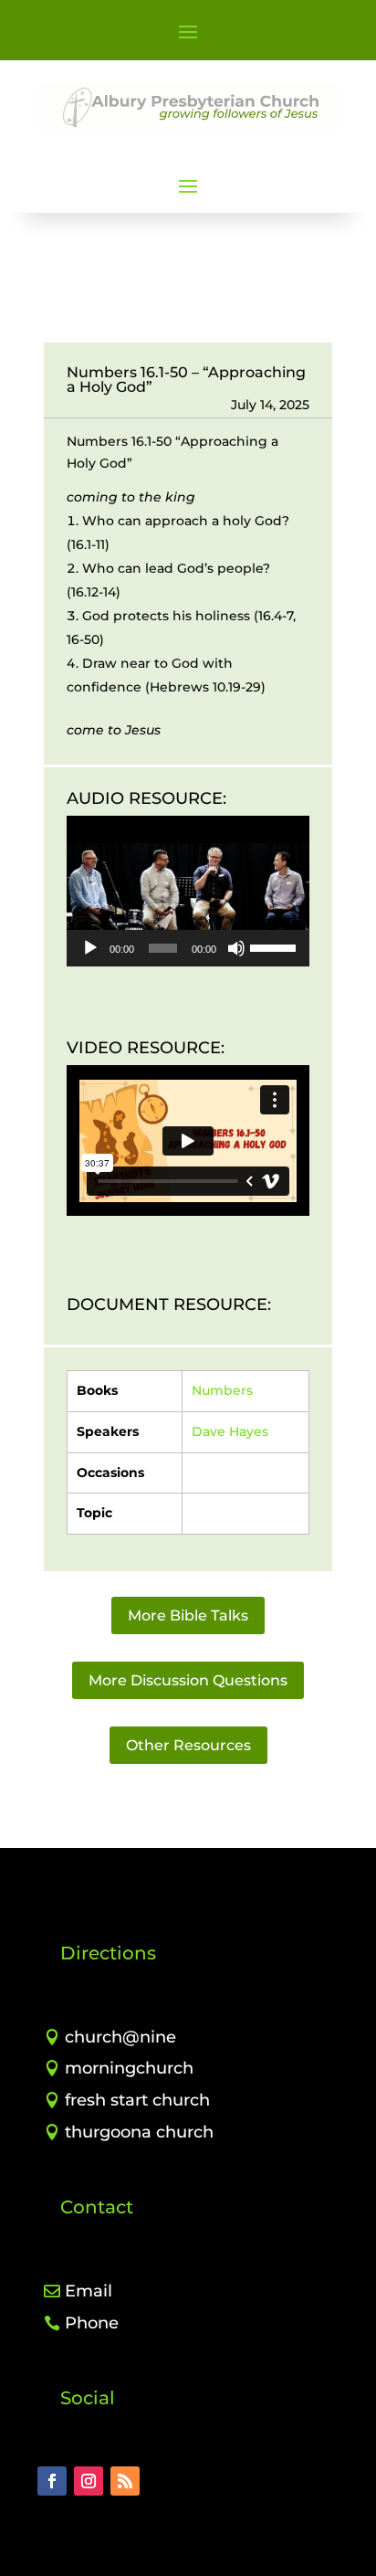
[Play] (90, 948)
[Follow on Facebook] (52, 2481)
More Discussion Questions (188, 1680)
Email (89, 2291)
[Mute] (236, 948)
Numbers (222, 1390)
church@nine (120, 2037)
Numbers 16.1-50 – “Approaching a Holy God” (186, 380)
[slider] (275, 946)
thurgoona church (139, 2132)
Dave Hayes (230, 1431)
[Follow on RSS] (125, 2481)
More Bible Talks (188, 1615)
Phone (92, 2323)
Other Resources (188, 1745)
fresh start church (137, 2100)
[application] (188, 891)
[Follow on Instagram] (89, 2481)
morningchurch (129, 2068)
